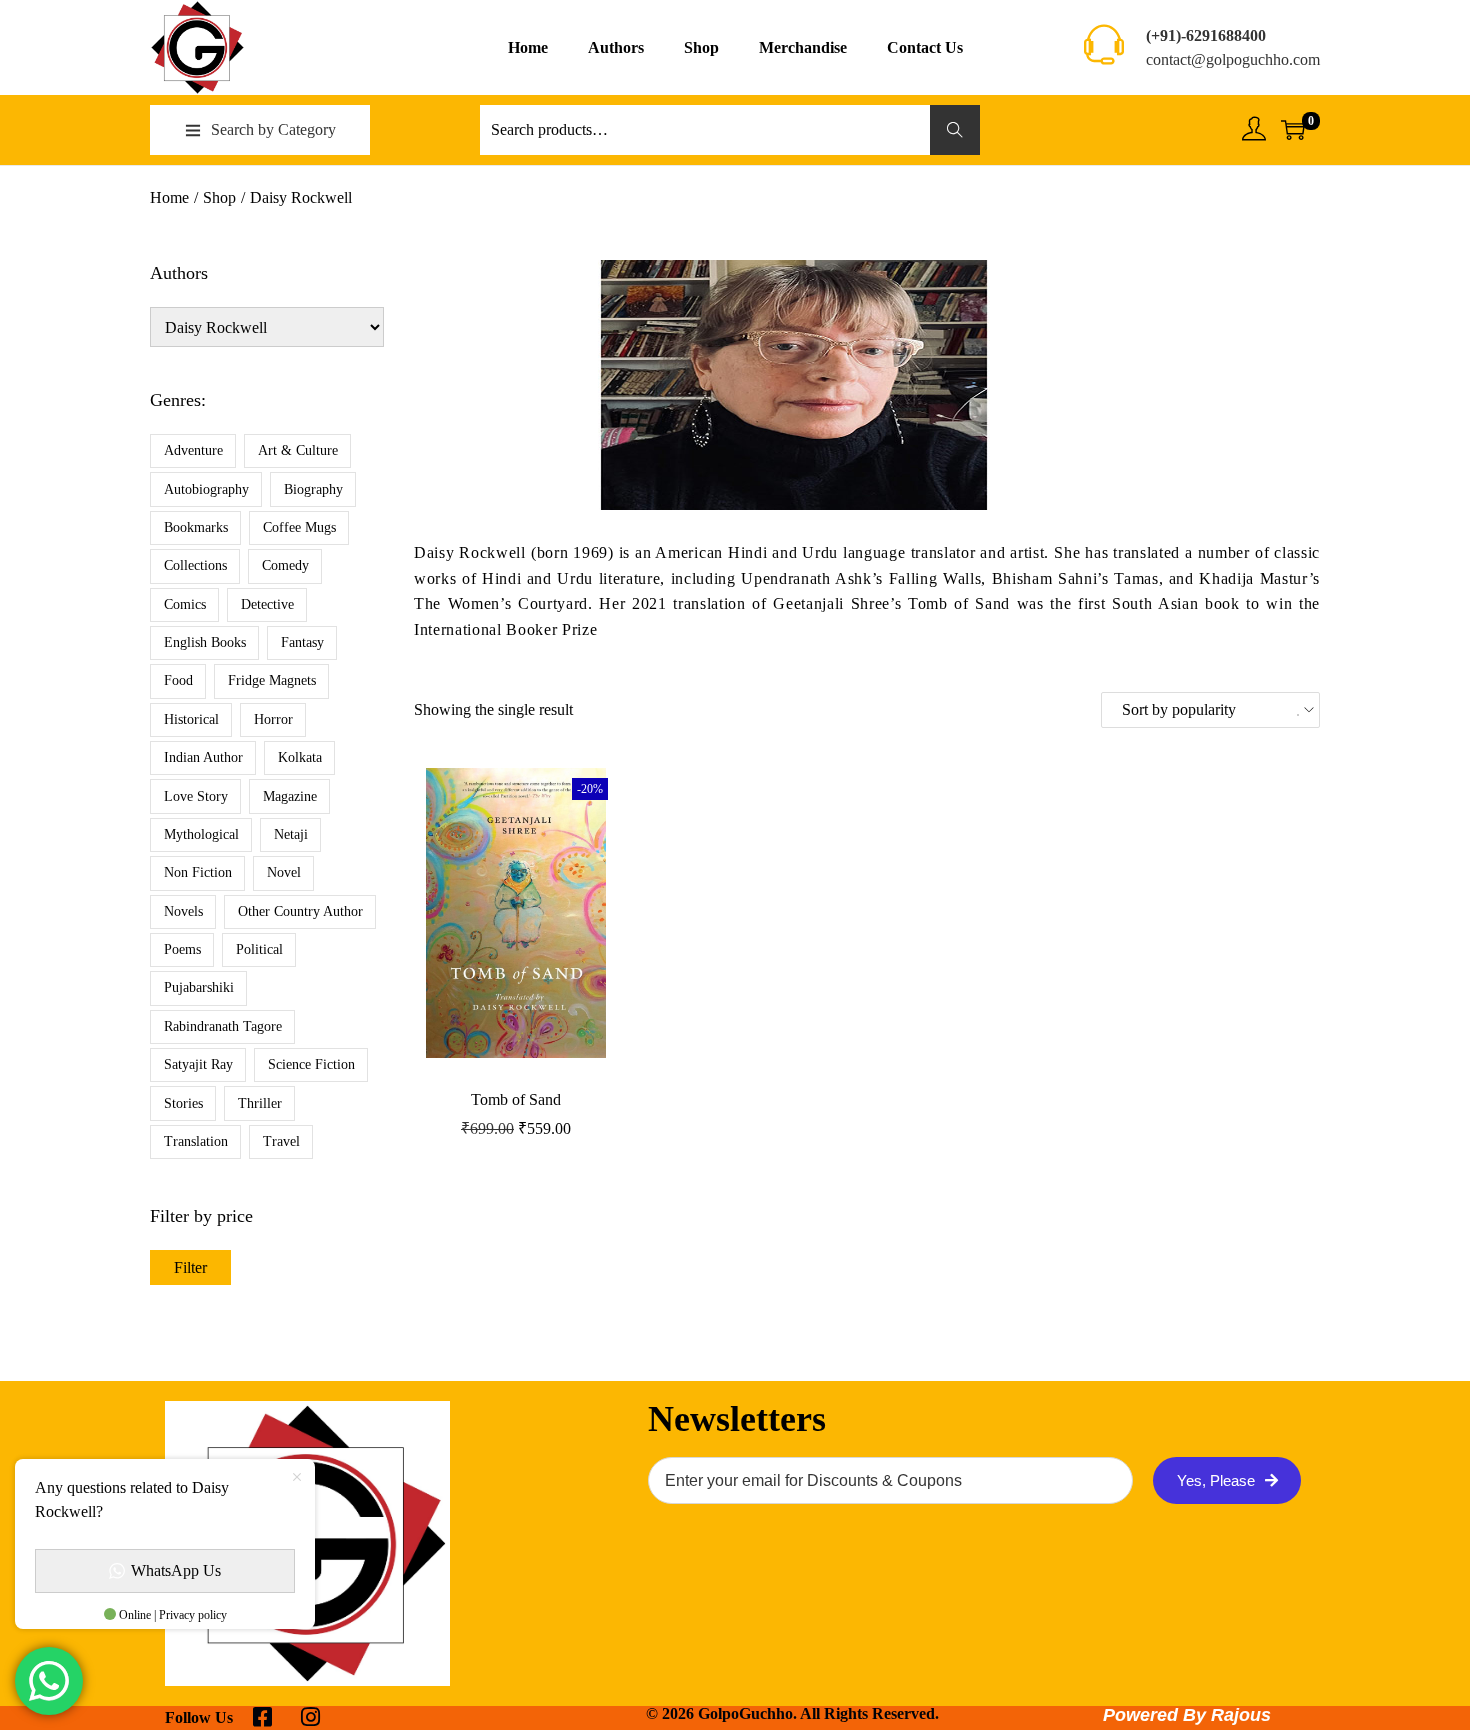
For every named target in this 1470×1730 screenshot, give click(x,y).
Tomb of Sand (516, 1099)
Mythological (201, 834)
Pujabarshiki (199, 987)
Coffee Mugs (299, 527)
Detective (267, 604)
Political (259, 949)
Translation (196, 1141)
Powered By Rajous (1187, 1715)
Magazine (290, 796)
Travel (281, 1141)
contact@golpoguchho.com (1233, 59)
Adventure (193, 450)
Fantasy (302, 642)
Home (169, 197)
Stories (183, 1103)
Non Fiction (198, 872)
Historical (191, 719)
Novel (284, 872)
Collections (195, 565)
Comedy (285, 565)
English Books (205, 642)
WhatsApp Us (176, 1570)
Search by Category (273, 129)
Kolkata (300, 757)
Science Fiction (311, 1064)
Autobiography (206, 489)
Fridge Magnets (272, 680)
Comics (185, 604)
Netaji (291, 834)
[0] (1293, 130)
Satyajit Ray (198, 1064)
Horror (273, 719)
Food (178, 680)
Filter (190, 1267)
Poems (182, 949)
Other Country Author (300, 911)
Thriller (260, 1103)
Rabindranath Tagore (223, 1026)
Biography (313, 489)
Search (955, 129)
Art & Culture (298, 450)
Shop (219, 197)
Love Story (196, 796)
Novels (183, 911)
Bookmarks (196, 527)
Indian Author (203, 757)
